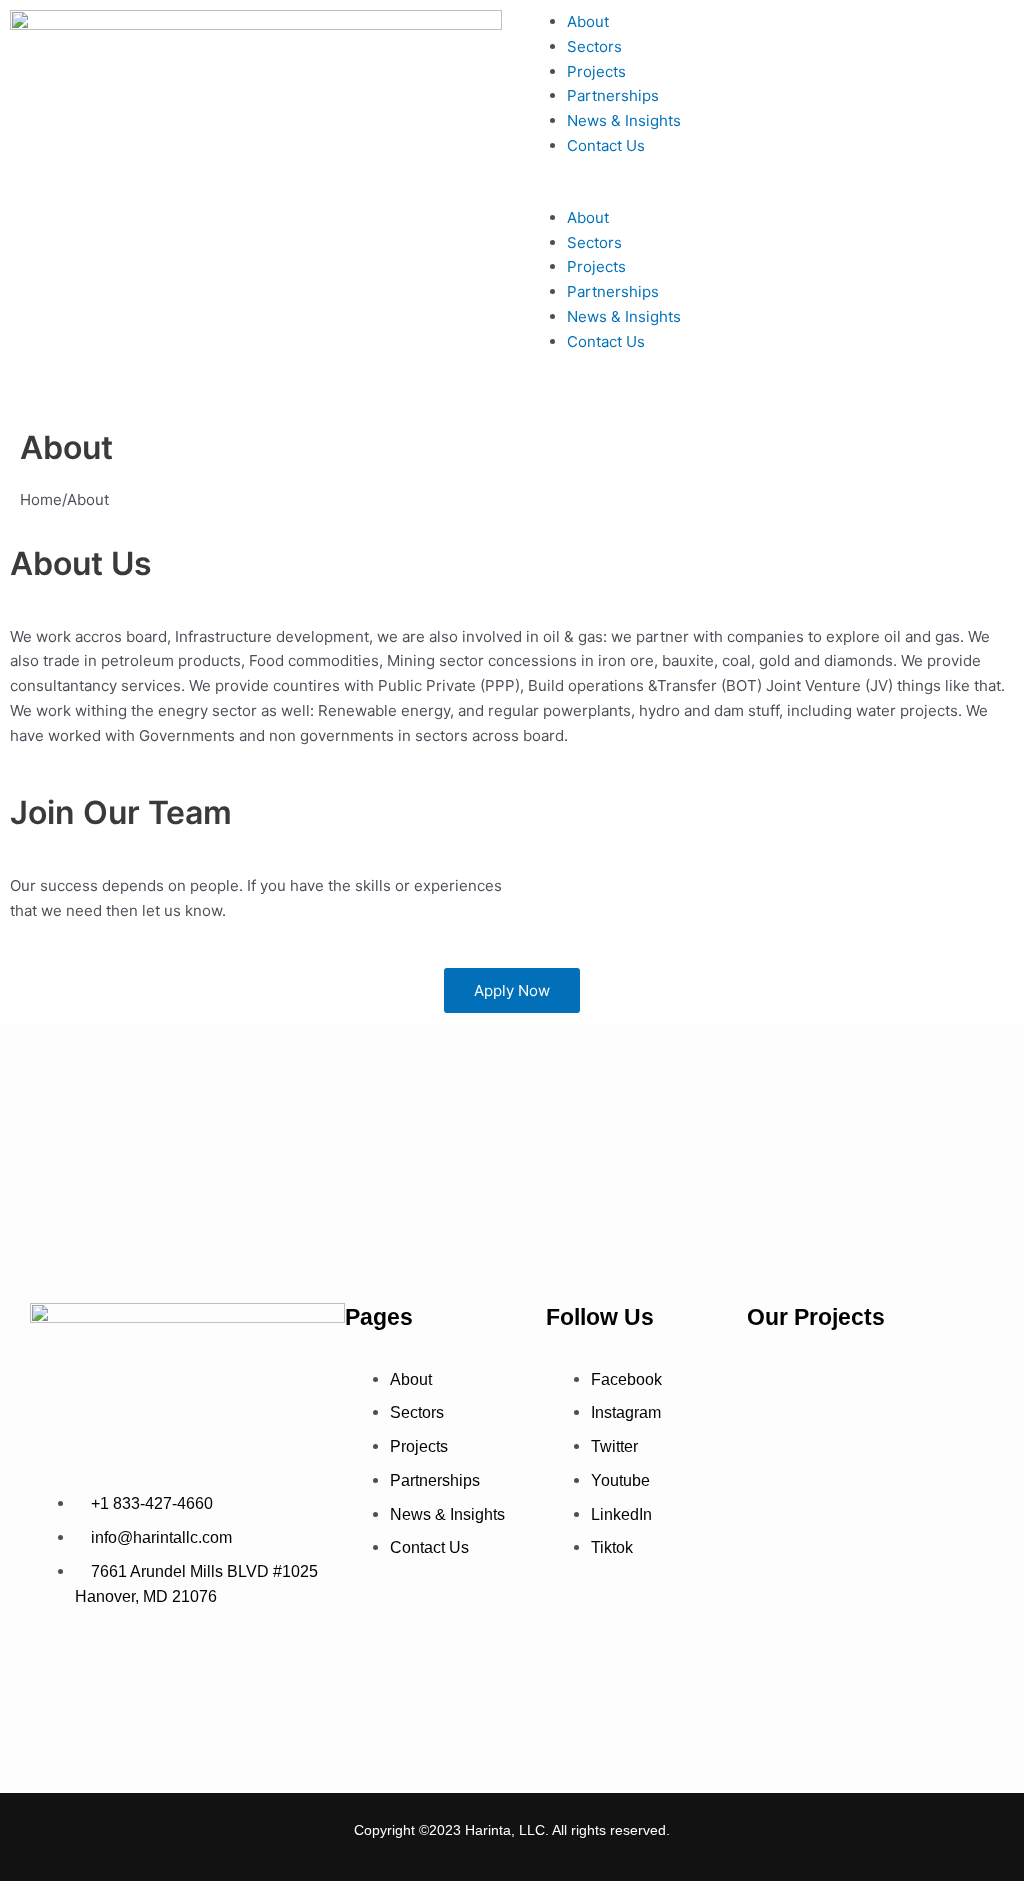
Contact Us (606, 145)
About (588, 21)
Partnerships (613, 95)
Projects (596, 71)
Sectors (594, 46)
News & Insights (624, 120)
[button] (768, 193)
